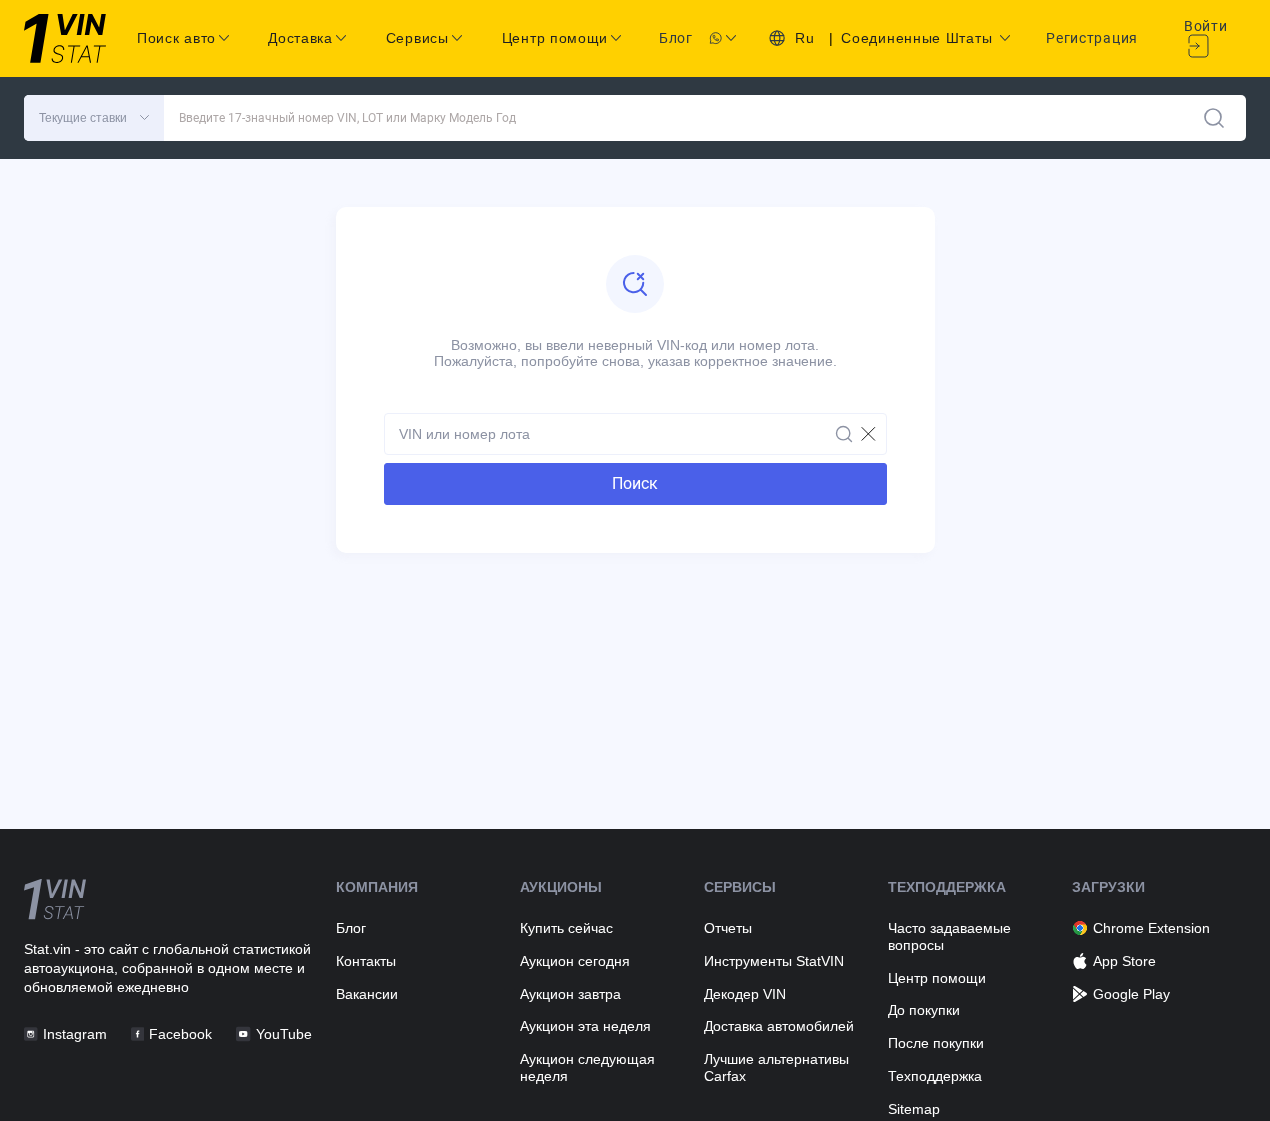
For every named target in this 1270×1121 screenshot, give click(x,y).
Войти (1206, 26)
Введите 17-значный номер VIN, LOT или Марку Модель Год (347, 118)
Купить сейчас (566, 928)
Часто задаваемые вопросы (949, 936)
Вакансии (367, 994)
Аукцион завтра (570, 994)
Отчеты (728, 928)
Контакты (366, 961)
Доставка (300, 38)
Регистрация (1092, 38)
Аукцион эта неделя (585, 1026)
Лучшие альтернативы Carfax (776, 1067)
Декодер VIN (745, 994)
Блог (676, 38)
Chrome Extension (1151, 928)
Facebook (180, 1034)
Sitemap (914, 1109)
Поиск (635, 483)
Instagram (75, 1034)
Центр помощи (937, 978)
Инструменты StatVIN (774, 961)
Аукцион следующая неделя (587, 1067)
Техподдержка (935, 1076)
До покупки (924, 1010)
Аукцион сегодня (575, 961)
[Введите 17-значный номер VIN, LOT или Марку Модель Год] (1214, 118)
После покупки (936, 1043)
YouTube (283, 1034)
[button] (94, 118)
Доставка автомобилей (779, 1026)
